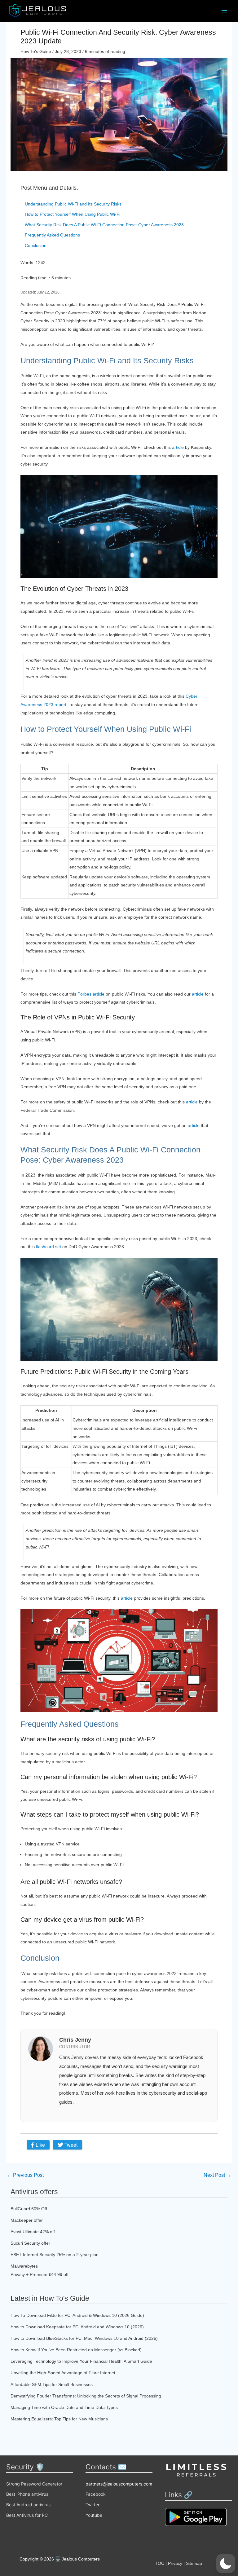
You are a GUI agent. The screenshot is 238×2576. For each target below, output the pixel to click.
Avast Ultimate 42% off (33, 2232)
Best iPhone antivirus (27, 2494)
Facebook (96, 2494)
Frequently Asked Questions (52, 235)
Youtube (94, 2515)
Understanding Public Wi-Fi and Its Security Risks (73, 204)
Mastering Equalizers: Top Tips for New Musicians (59, 2419)
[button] (226, 2564)
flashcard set (48, 1247)
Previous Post (25, 2175)
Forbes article (91, 994)
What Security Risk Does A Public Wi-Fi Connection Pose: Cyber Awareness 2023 (104, 225)
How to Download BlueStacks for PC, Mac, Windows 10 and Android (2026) (84, 2338)
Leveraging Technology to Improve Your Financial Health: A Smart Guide (81, 2361)
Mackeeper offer (27, 2220)
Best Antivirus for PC (27, 2515)
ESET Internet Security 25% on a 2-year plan (55, 2255)
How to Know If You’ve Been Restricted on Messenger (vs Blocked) (76, 2350)
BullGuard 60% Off (29, 2209)
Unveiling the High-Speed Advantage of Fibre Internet (63, 2373)
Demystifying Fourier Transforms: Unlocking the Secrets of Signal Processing (86, 2396)
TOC (160, 2563)
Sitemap (194, 2563)
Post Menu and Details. (49, 188)
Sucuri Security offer (30, 2243)
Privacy (175, 2563)
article (178, 447)
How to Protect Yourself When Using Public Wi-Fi (73, 214)
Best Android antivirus (28, 2505)
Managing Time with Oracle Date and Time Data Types (64, 2407)
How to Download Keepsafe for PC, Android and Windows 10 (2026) (77, 2327)
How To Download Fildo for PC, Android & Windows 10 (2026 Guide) (77, 2315)
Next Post (217, 2175)
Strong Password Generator (34, 2484)
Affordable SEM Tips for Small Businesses (52, 2384)
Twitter (93, 2505)
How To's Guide (36, 51)
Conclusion (36, 245)
